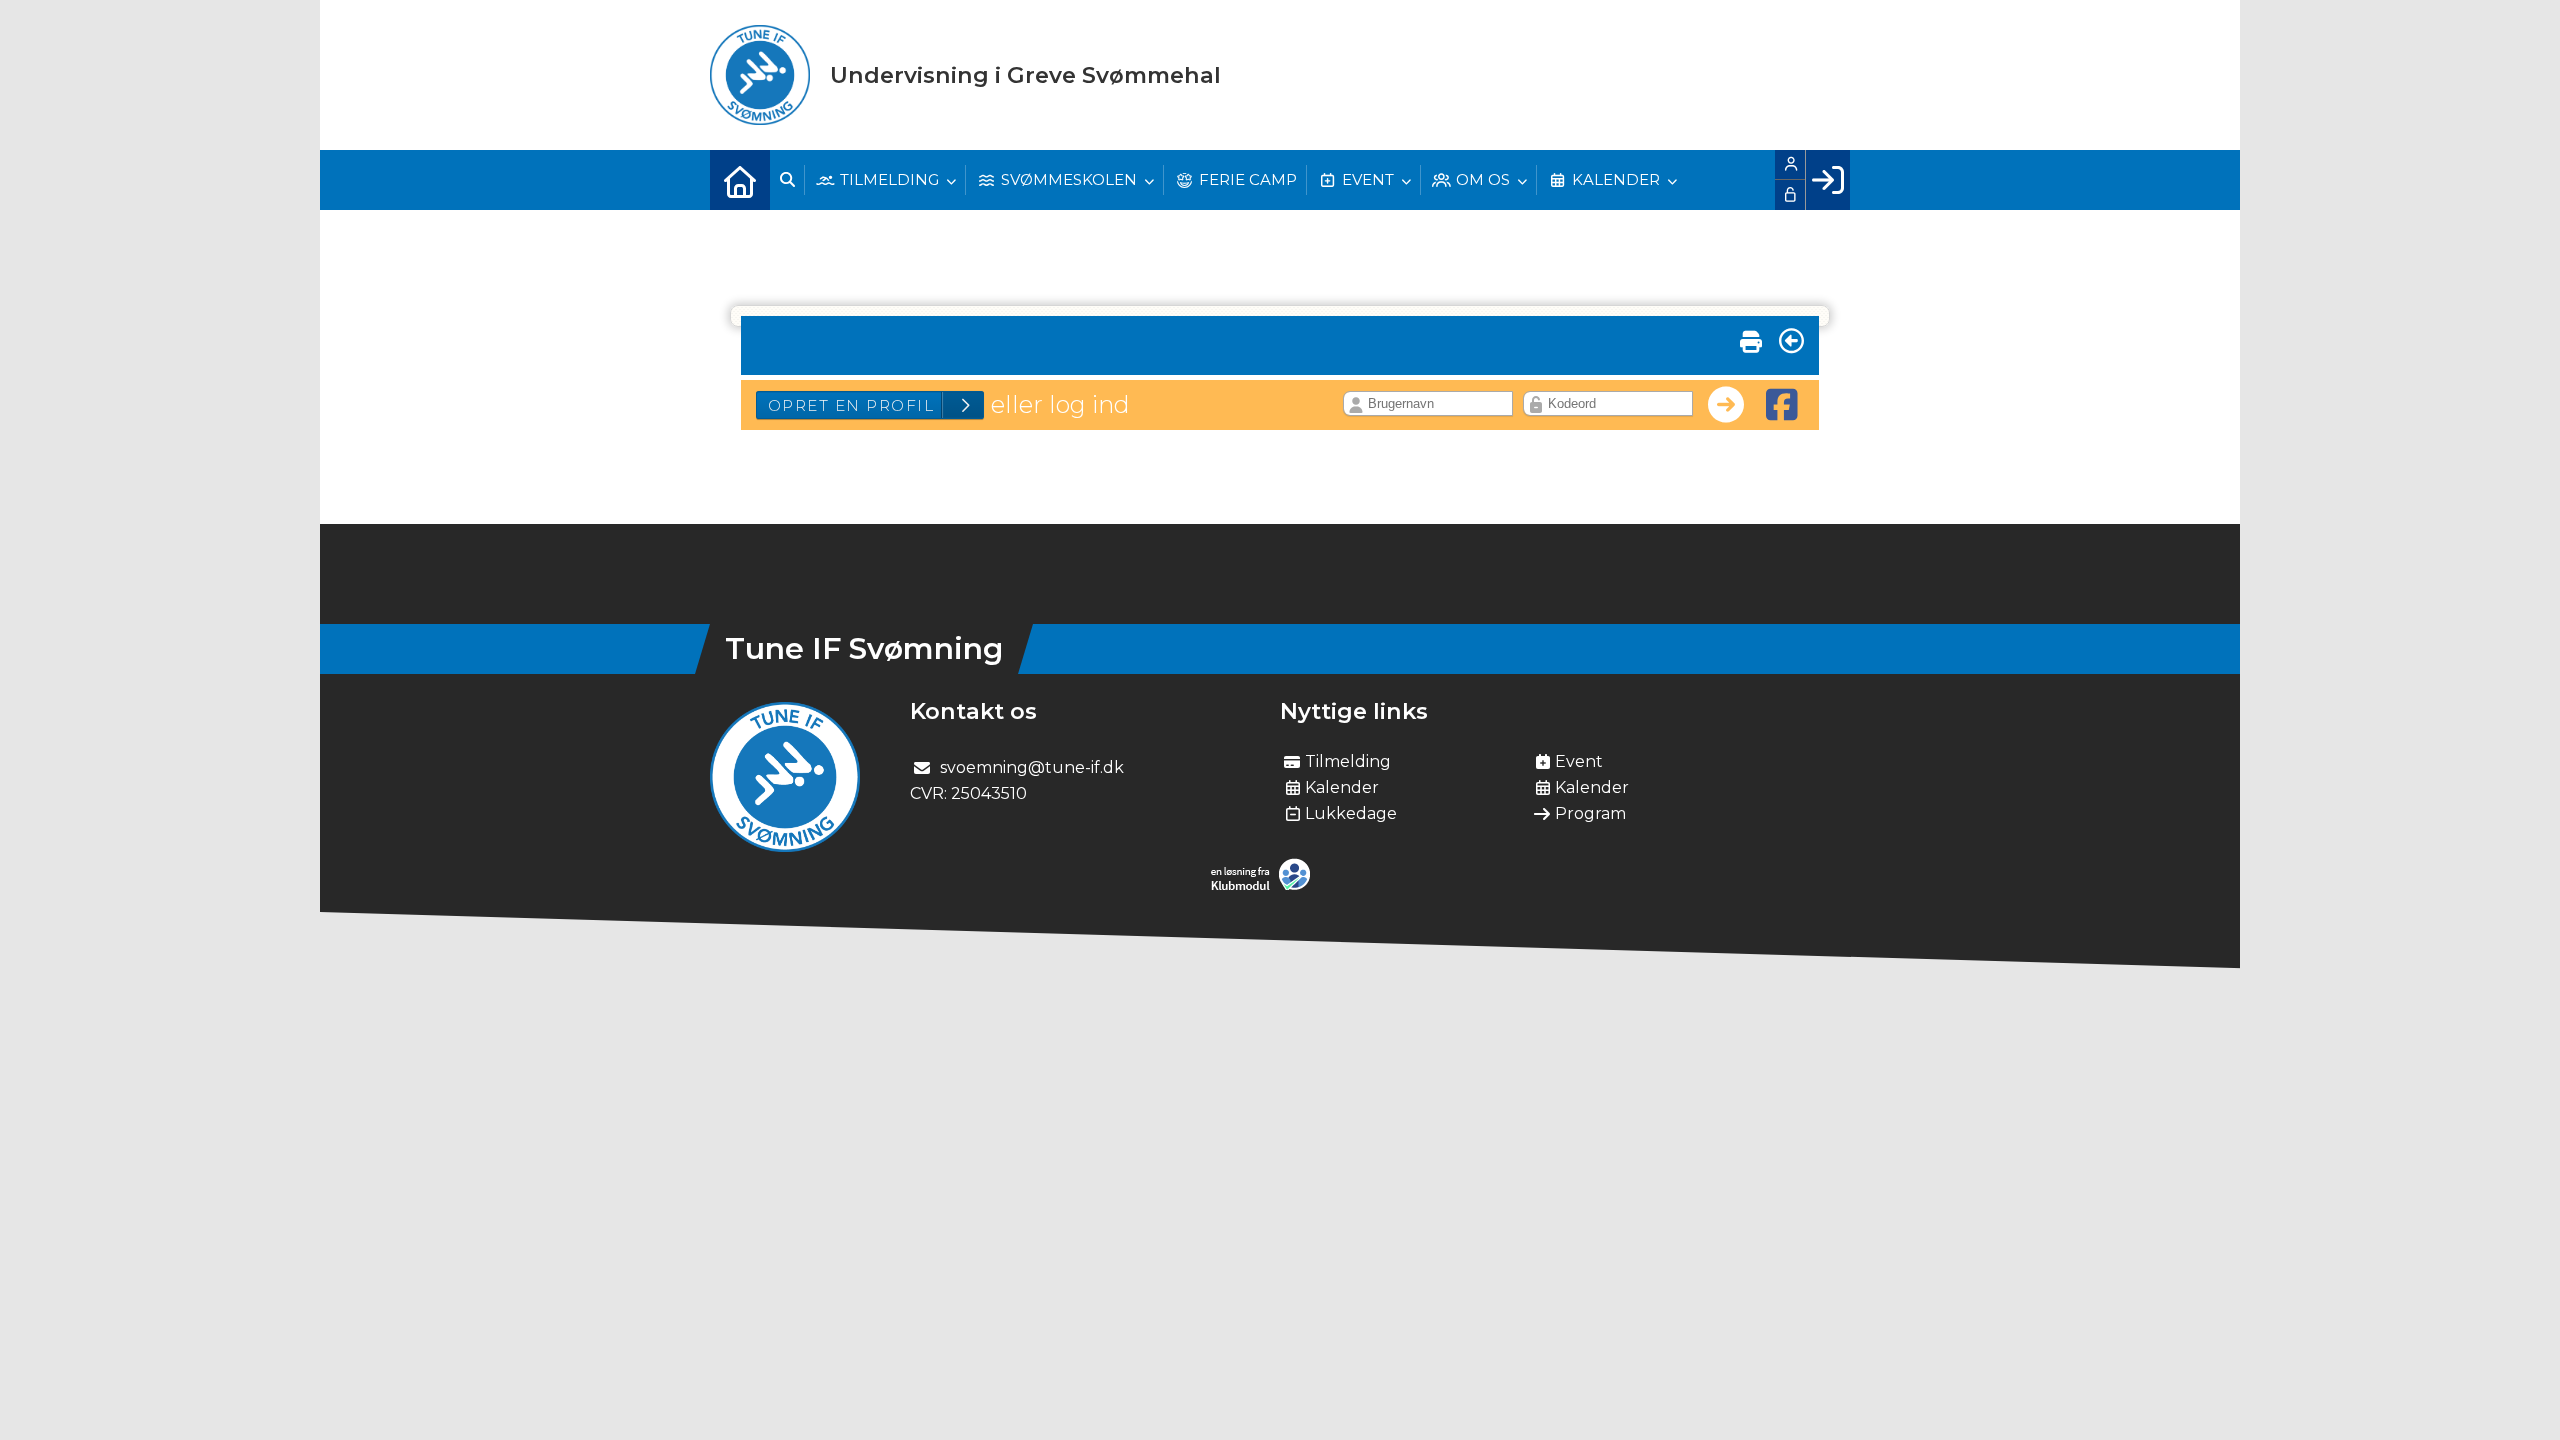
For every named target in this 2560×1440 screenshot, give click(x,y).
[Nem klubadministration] (1265, 886)
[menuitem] (740, 180)
